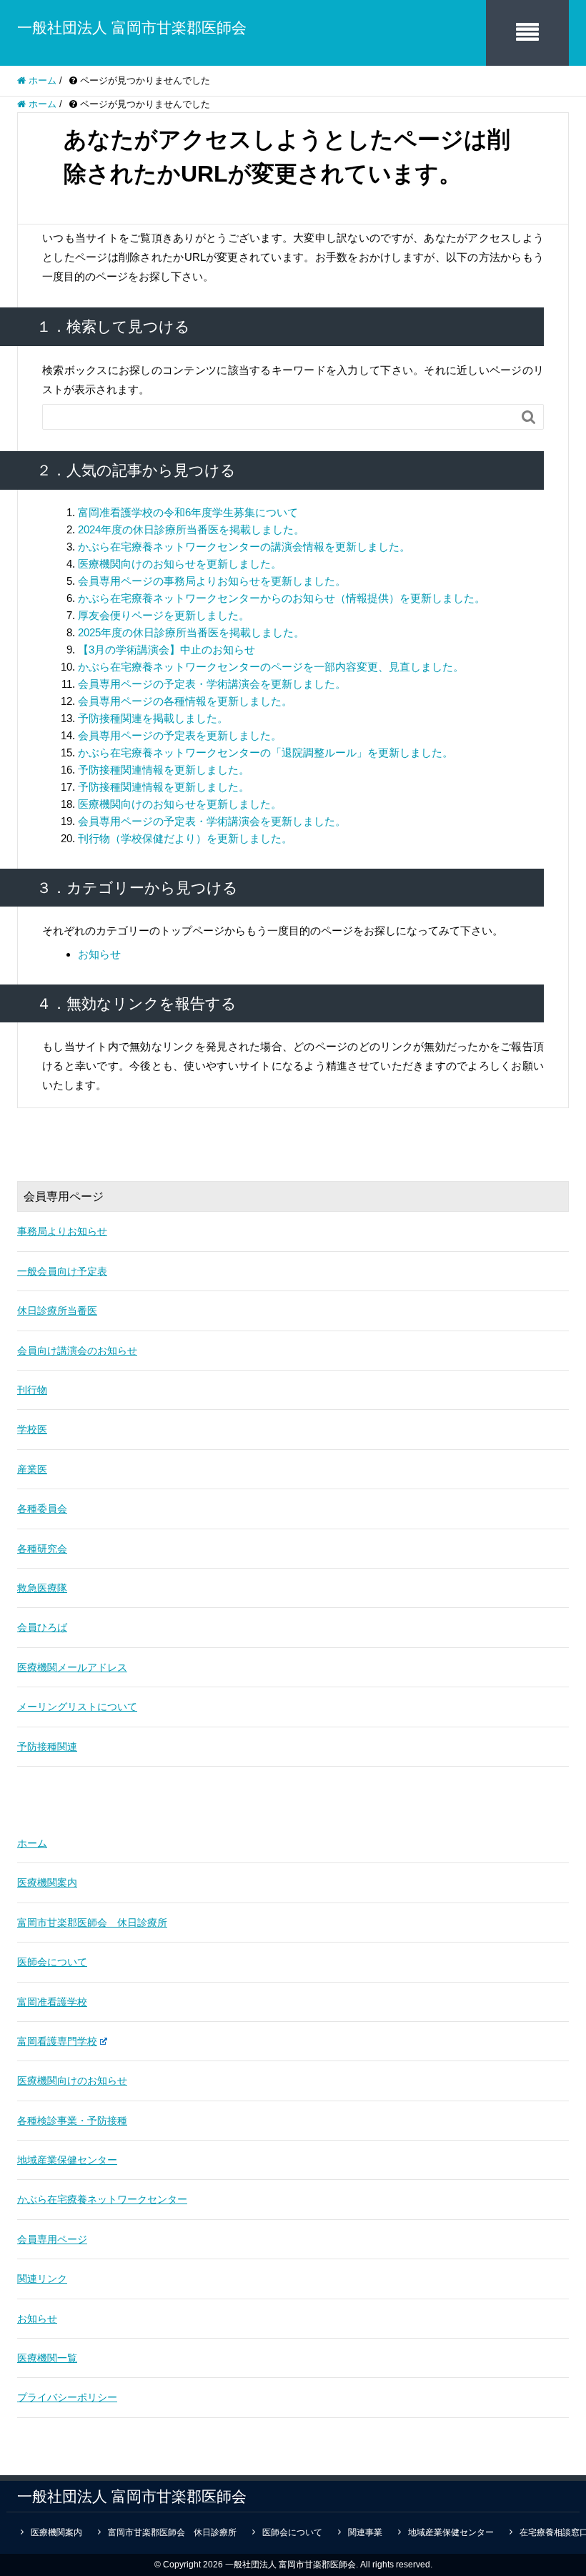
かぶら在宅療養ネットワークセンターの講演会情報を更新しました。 (244, 547)
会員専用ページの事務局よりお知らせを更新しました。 (212, 581)
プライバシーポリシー (67, 2397)
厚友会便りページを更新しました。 (164, 615)
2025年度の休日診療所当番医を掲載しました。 (191, 632)
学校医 (32, 1429)
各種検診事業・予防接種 (72, 2121)
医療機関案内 (47, 1882)
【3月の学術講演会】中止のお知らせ (167, 650)
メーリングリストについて (77, 1707)
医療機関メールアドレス (72, 1667)
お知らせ (99, 954)
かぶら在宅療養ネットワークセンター (102, 2199)
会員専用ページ (52, 2239)
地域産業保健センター (67, 2160)
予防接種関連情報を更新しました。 (164, 770)
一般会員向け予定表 (62, 1271)
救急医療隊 (42, 1588)
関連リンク (42, 2279)
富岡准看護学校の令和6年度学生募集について (188, 512)
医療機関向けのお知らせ (72, 2081)
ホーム (32, 1843)
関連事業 (365, 2532)
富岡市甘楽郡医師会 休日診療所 (92, 1923)
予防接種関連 (47, 1747)
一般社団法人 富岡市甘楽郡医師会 (132, 28)
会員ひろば (42, 1627)
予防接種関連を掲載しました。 (153, 718)
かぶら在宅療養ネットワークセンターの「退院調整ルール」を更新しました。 (265, 752)
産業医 (32, 1469)
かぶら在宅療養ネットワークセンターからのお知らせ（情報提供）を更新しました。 (282, 598)
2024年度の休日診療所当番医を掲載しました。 (191, 529)
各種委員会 (42, 1509)
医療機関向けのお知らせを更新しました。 (180, 564)
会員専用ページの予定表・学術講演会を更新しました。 (212, 684)
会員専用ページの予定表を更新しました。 (180, 735)
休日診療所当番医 (57, 1311)
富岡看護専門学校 (57, 2041)
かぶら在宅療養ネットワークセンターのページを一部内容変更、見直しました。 (271, 667)
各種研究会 (42, 1549)
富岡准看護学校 (52, 2002)
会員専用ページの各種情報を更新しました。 (185, 701)
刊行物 (32, 1390)
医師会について (52, 1962)
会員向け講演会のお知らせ (77, 1351)
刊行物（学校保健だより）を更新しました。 (185, 838)
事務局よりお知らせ (62, 1231)
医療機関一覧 (47, 2358)
